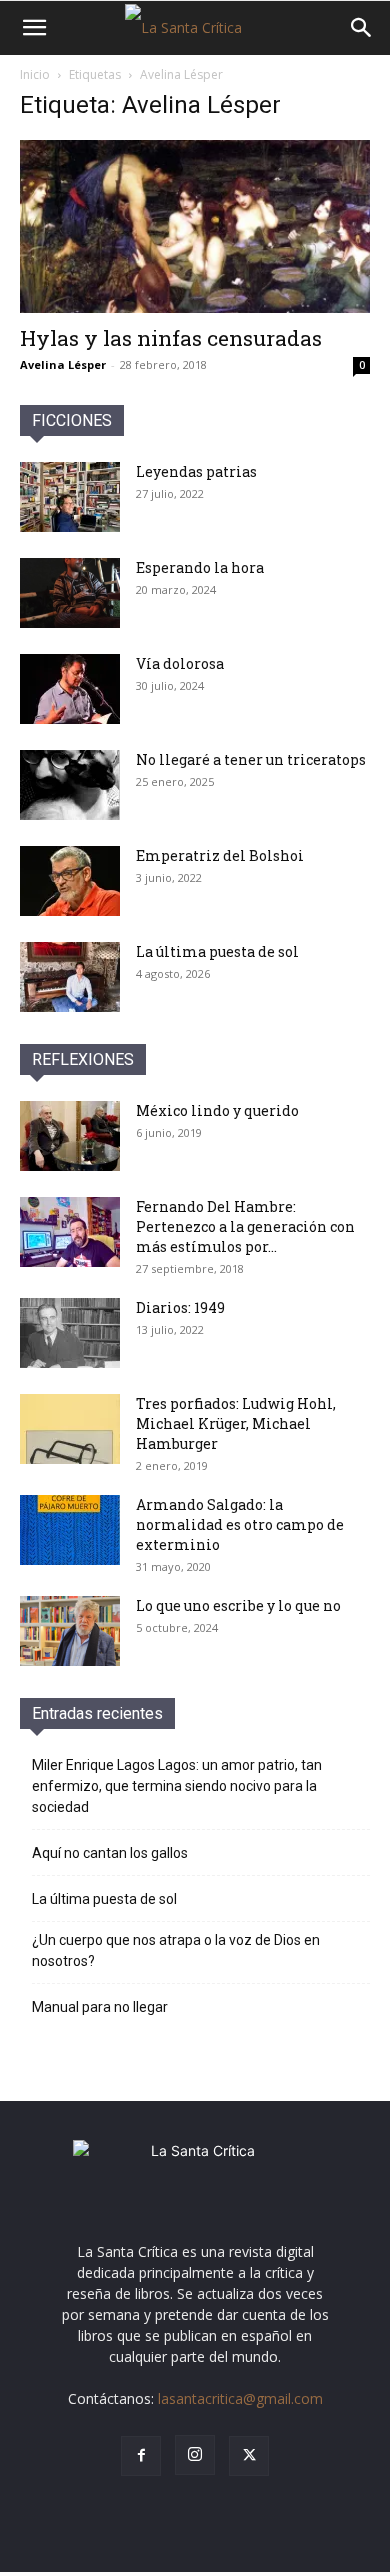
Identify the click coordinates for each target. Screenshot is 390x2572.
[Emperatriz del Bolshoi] (70, 881)
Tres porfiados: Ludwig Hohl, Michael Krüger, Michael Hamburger (236, 1423)
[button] (34, 28)
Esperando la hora (200, 567)
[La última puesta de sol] (70, 977)
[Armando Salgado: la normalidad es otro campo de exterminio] (70, 1530)
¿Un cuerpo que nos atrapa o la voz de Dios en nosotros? (176, 1950)
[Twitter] (249, 2456)
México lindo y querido (217, 1110)
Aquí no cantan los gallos (110, 1853)
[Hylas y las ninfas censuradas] (195, 226)
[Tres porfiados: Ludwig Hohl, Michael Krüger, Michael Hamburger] (70, 1429)
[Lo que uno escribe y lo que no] (70, 1631)
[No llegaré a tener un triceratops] (70, 785)
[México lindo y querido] (70, 1136)
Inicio (35, 74)
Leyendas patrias (196, 471)
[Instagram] (195, 2455)
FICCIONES (72, 420)
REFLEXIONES (83, 1059)
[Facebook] (141, 2456)
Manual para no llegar (100, 2007)
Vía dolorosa (180, 663)
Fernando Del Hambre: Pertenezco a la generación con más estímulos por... (245, 1226)
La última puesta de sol (217, 951)
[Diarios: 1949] (70, 1333)
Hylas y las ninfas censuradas (171, 338)
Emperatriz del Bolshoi (220, 855)
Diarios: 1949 (180, 1307)
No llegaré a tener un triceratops (251, 759)
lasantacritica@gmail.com (240, 2398)
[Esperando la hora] (70, 593)
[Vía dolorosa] (70, 689)
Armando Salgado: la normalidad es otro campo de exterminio (240, 1524)
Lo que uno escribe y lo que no (238, 1605)
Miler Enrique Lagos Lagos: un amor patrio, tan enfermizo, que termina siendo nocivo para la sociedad (177, 1786)
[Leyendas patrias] (70, 497)
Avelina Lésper (63, 364)
